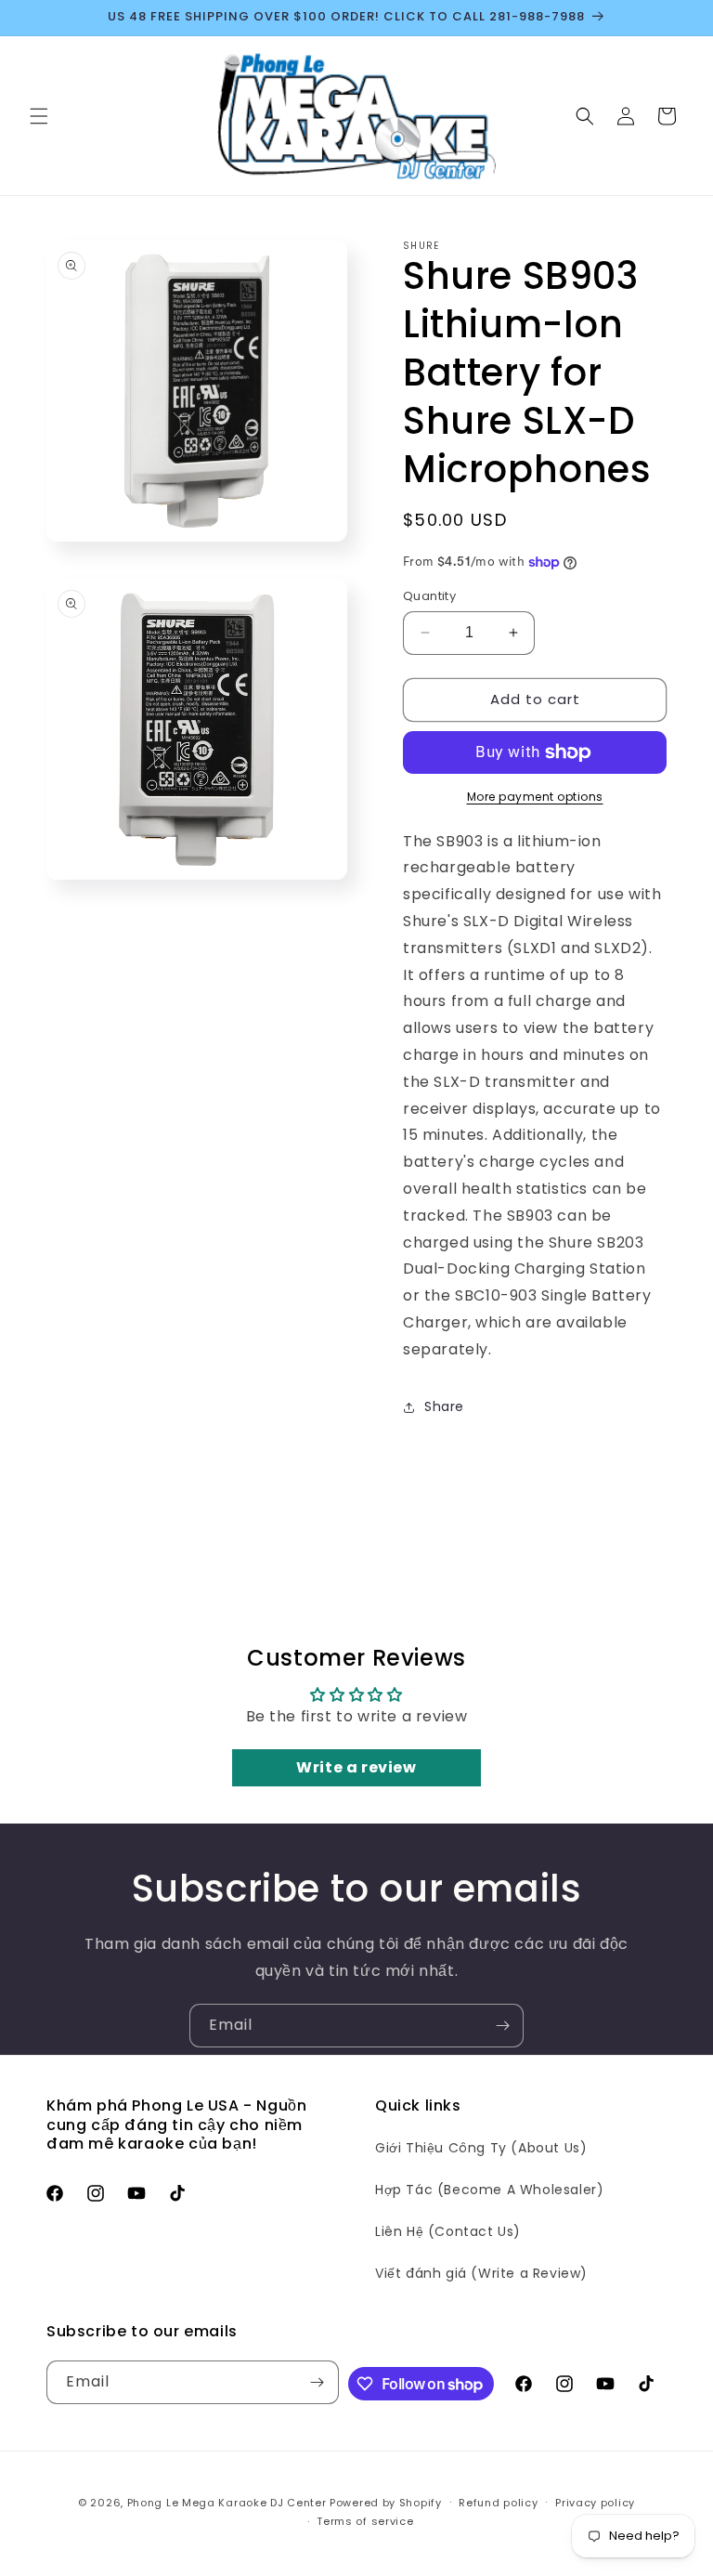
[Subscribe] (502, 2026)
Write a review (356, 1767)
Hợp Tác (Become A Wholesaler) (489, 2190)
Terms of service (365, 2521)
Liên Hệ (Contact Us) (448, 2231)
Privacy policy (595, 2503)
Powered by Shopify (386, 2503)
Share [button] (444, 1406)
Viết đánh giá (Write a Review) (481, 2273)
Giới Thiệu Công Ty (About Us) (481, 2148)
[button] (39, 116)
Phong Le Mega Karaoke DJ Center (227, 2503)
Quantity (429, 596)
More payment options (535, 797)
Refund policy (498, 2503)
